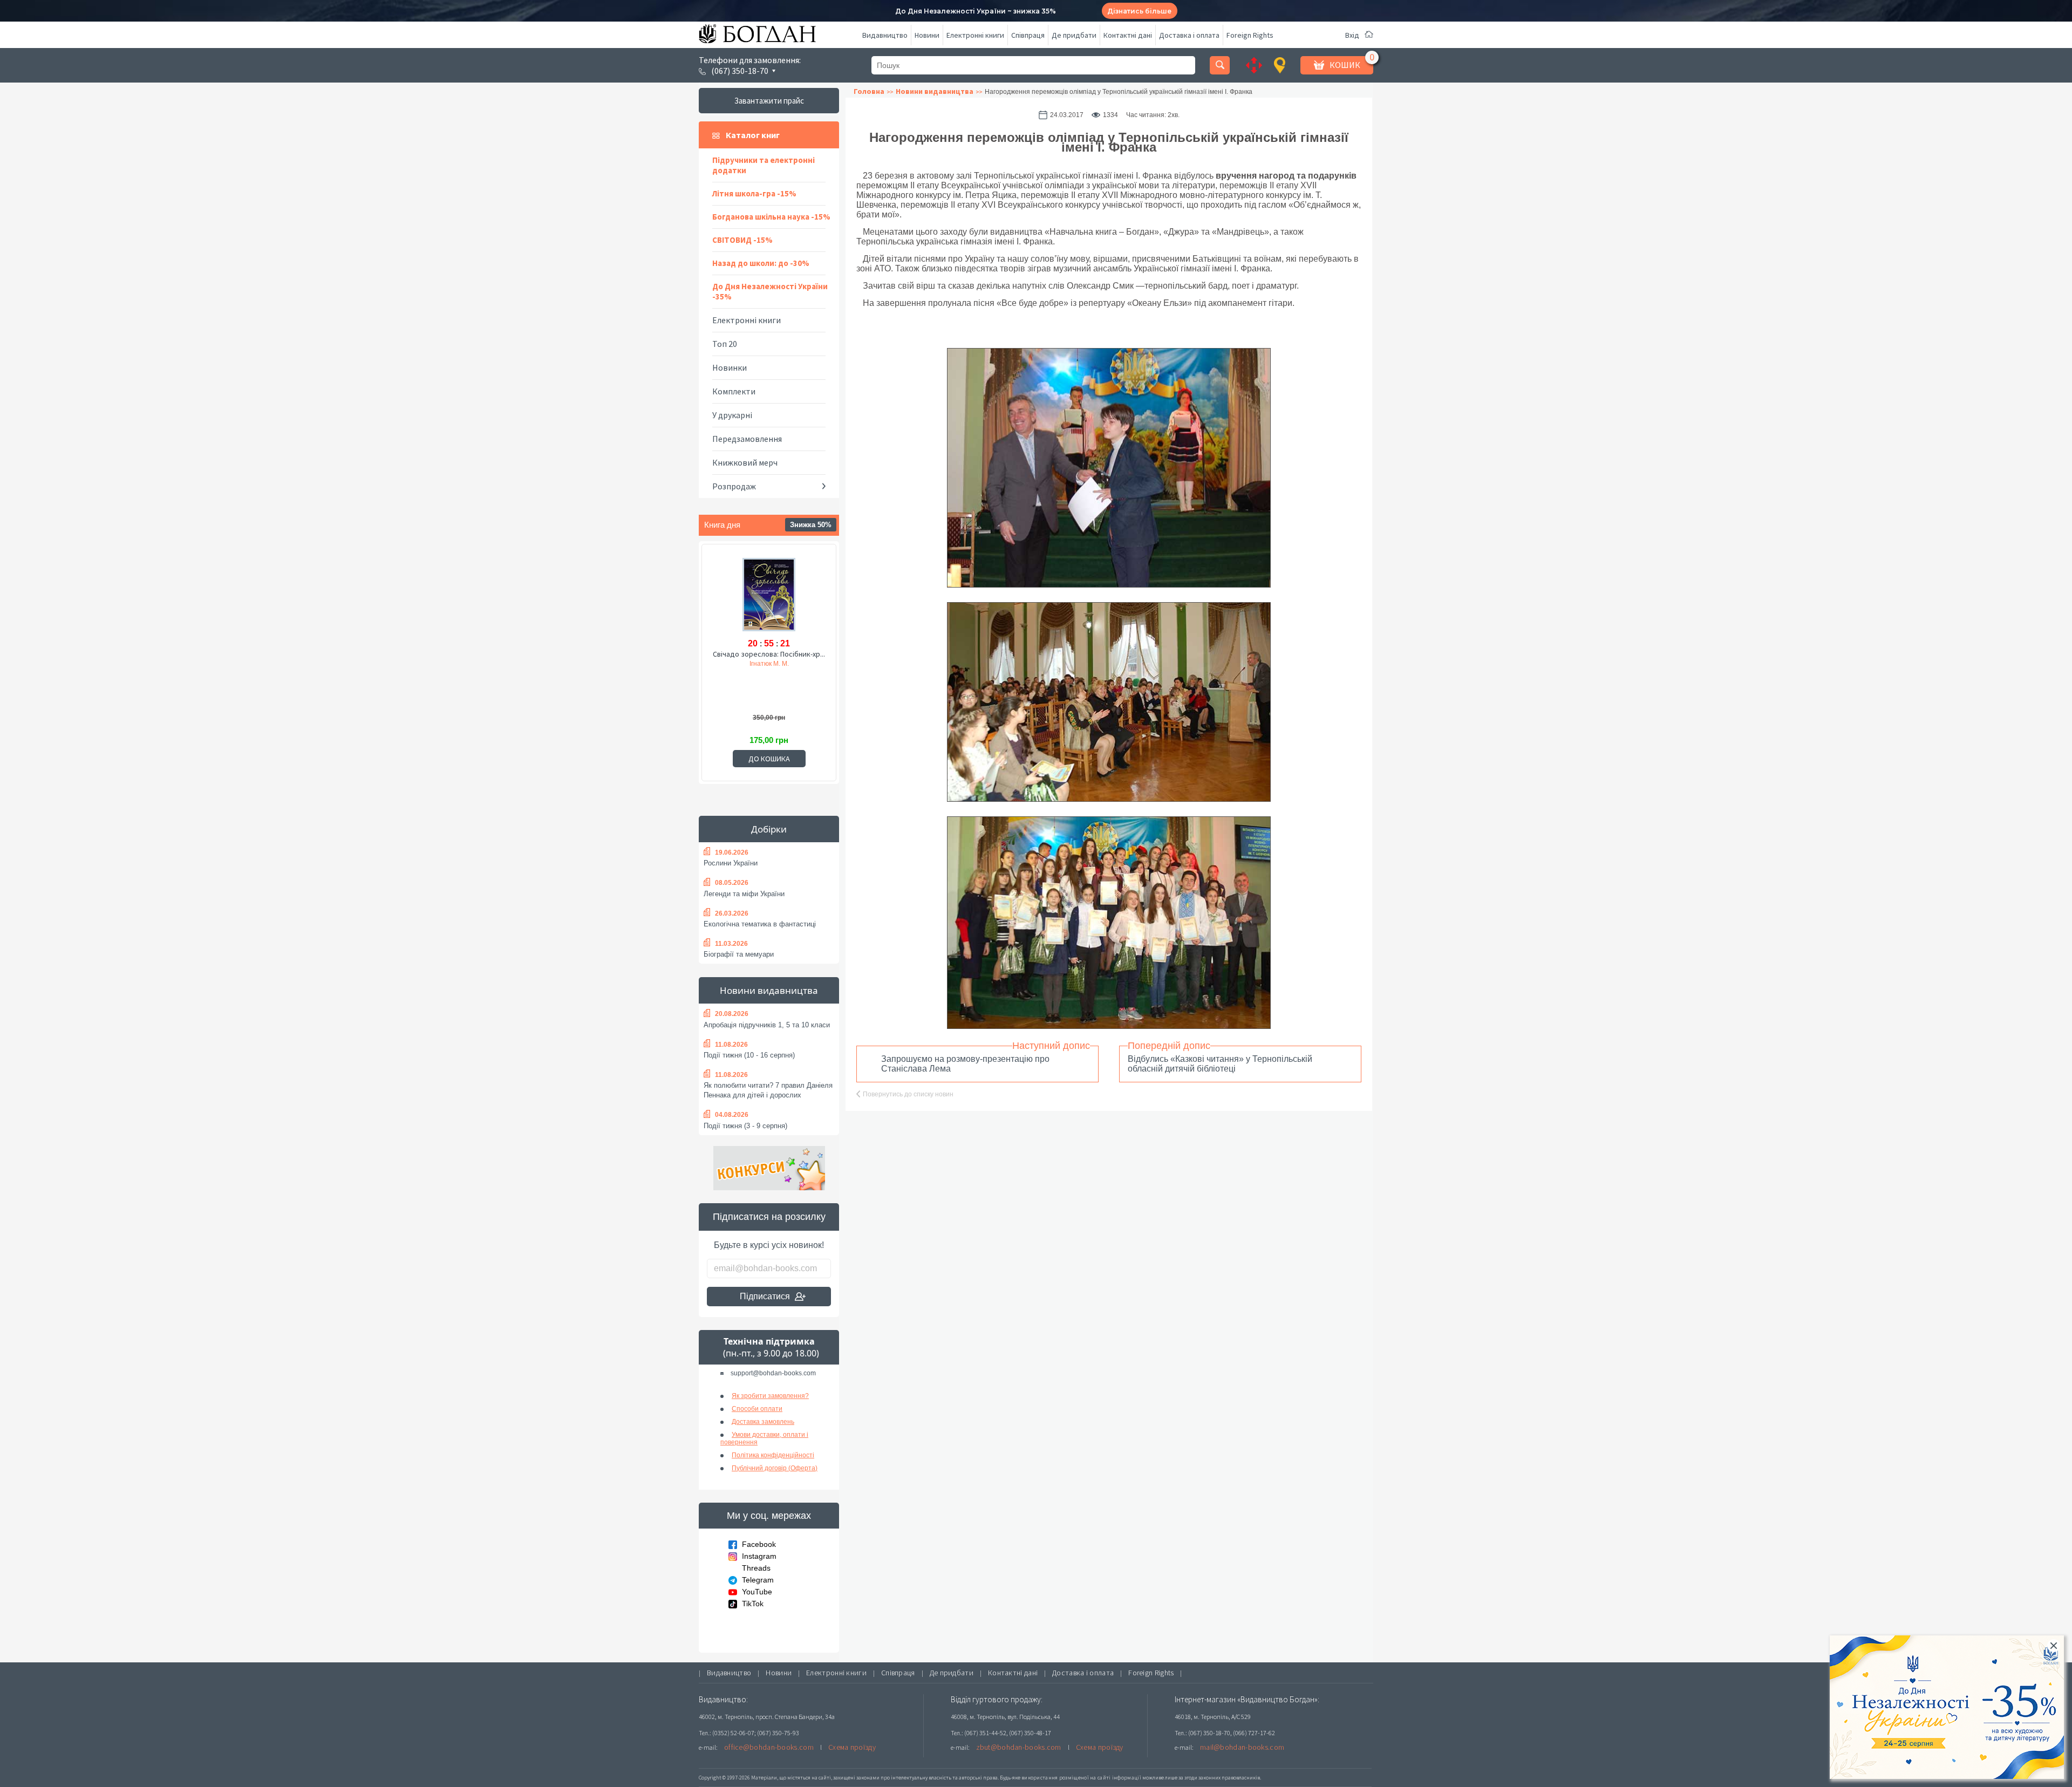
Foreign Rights (1250, 35)
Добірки (769, 829)
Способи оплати (757, 1409)
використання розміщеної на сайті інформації (1081, 1778)
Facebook (759, 1544)
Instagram (759, 1556)
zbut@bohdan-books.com (1019, 1747)
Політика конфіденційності (773, 1455)
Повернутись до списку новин (908, 1094)
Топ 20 (725, 344)
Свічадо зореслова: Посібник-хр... (769, 654)
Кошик (1345, 65)
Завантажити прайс (769, 101)
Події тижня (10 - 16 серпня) (749, 1055)
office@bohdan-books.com (769, 1747)
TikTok (753, 1604)
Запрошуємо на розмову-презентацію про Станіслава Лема (965, 1064)
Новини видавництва (769, 990)
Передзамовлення (747, 439)
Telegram (758, 1580)
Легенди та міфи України (744, 894)
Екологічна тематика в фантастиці (760, 924)
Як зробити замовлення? (770, 1396)
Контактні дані (1128, 35)
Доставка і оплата (1189, 35)
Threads (756, 1568)
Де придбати (1074, 35)
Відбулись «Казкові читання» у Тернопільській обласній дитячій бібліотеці (1220, 1064)
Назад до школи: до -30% (761, 263)
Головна (869, 91)
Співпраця (1028, 35)
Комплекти (734, 391)
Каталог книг (753, 135)
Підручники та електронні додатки (764, 165)
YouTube (757, 1592)
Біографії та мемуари (739, 954)
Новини (927, 35)
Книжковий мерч (745, 462)
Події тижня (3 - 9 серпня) (745, 1126)
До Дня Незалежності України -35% (770, 291)
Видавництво (885, 35)
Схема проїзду (852, 1747)
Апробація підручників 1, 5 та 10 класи (767, 1025)
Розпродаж (734, 486)
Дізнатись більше (1139, 11)
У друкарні (732, 415)
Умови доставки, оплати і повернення (764, 1438)
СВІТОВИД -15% (742, 240)
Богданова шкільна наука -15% (771, 217)
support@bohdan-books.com (773, 1373)
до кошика (769, 759)
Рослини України (731, 863)
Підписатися (765, 1296)
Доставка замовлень (763, 1422)
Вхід (1352, 35)
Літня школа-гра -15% (754, 193)
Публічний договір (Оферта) (775, 1468)
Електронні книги (975, 35)
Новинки (730, 367)
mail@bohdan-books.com (1242, 1747)
